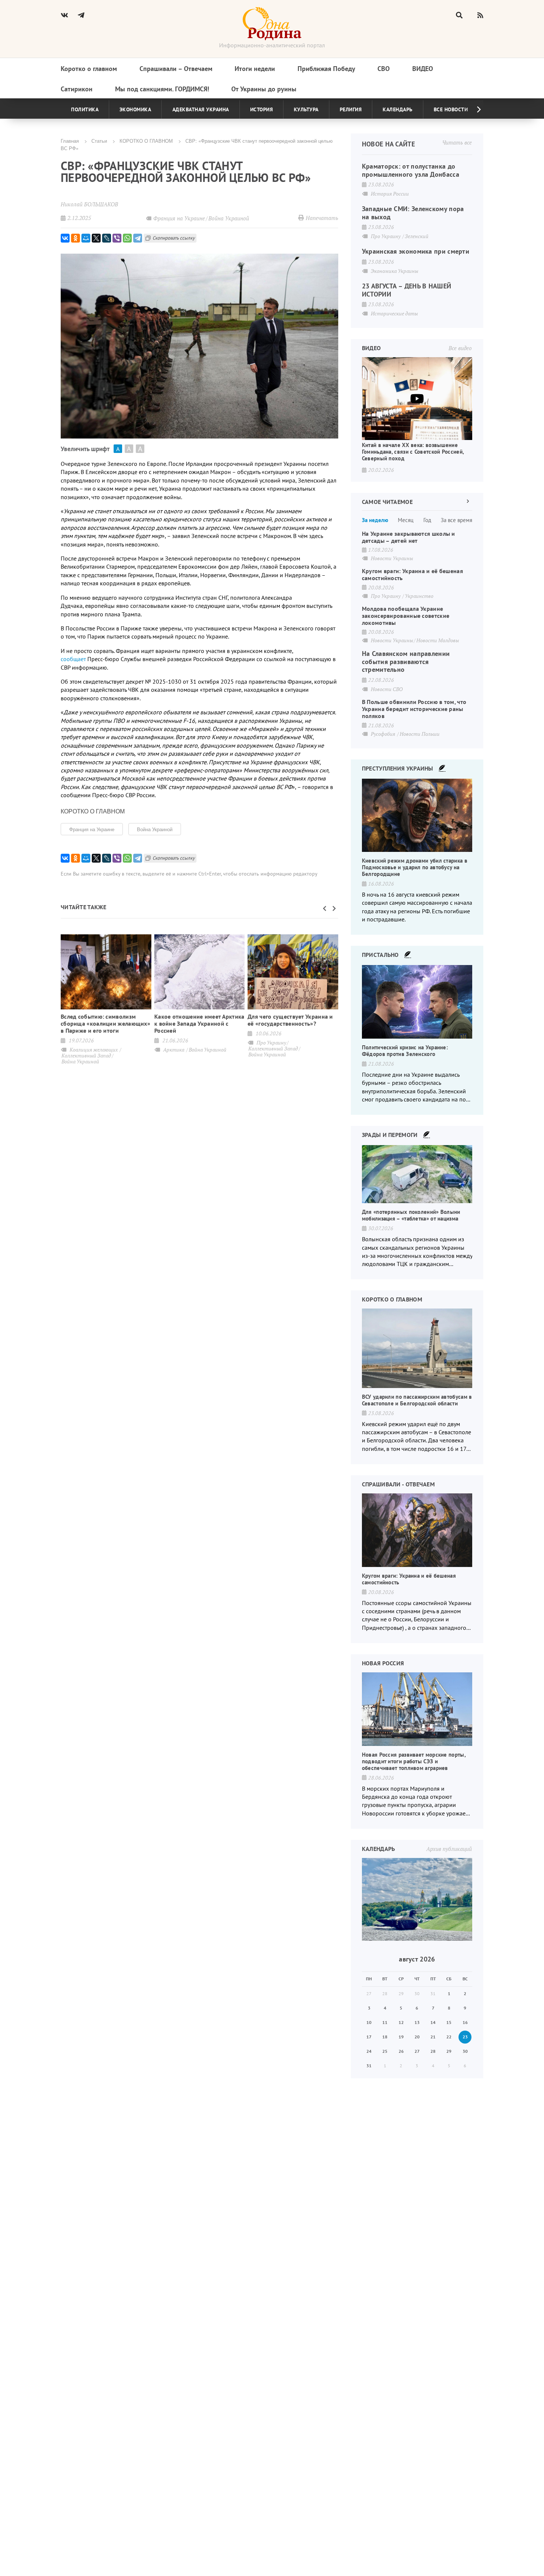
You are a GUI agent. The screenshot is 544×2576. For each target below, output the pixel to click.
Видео (423, 69)
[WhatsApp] (127, 238)
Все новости (451, 109)
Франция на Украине (92, 829)
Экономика (135, 109)
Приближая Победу (326, 69)
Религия (351, 109)
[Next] (473, 109)
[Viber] (117, 238)
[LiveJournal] (107, 238)
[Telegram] (138, 238)
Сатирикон (77, 89)
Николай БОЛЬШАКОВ (89, 204)
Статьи (99, 141)
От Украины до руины (264, 89)
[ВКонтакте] (65, 238)
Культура (306, 109)
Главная (70, 141)
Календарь (398, 109)
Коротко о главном (89, 69)
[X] (96, 238)
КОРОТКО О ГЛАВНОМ (146, 141)
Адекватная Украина (201, 109)
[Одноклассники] (75, 238)
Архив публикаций (449, 1849)
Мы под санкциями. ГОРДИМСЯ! (162, 89)
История (262, 109)
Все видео (460, 348)
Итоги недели (255, 69)
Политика (85, 109)
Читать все (457, 142)
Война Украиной (155, 829)
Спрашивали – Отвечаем (176, 69)
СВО (384, 69)
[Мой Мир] (86, 238)
